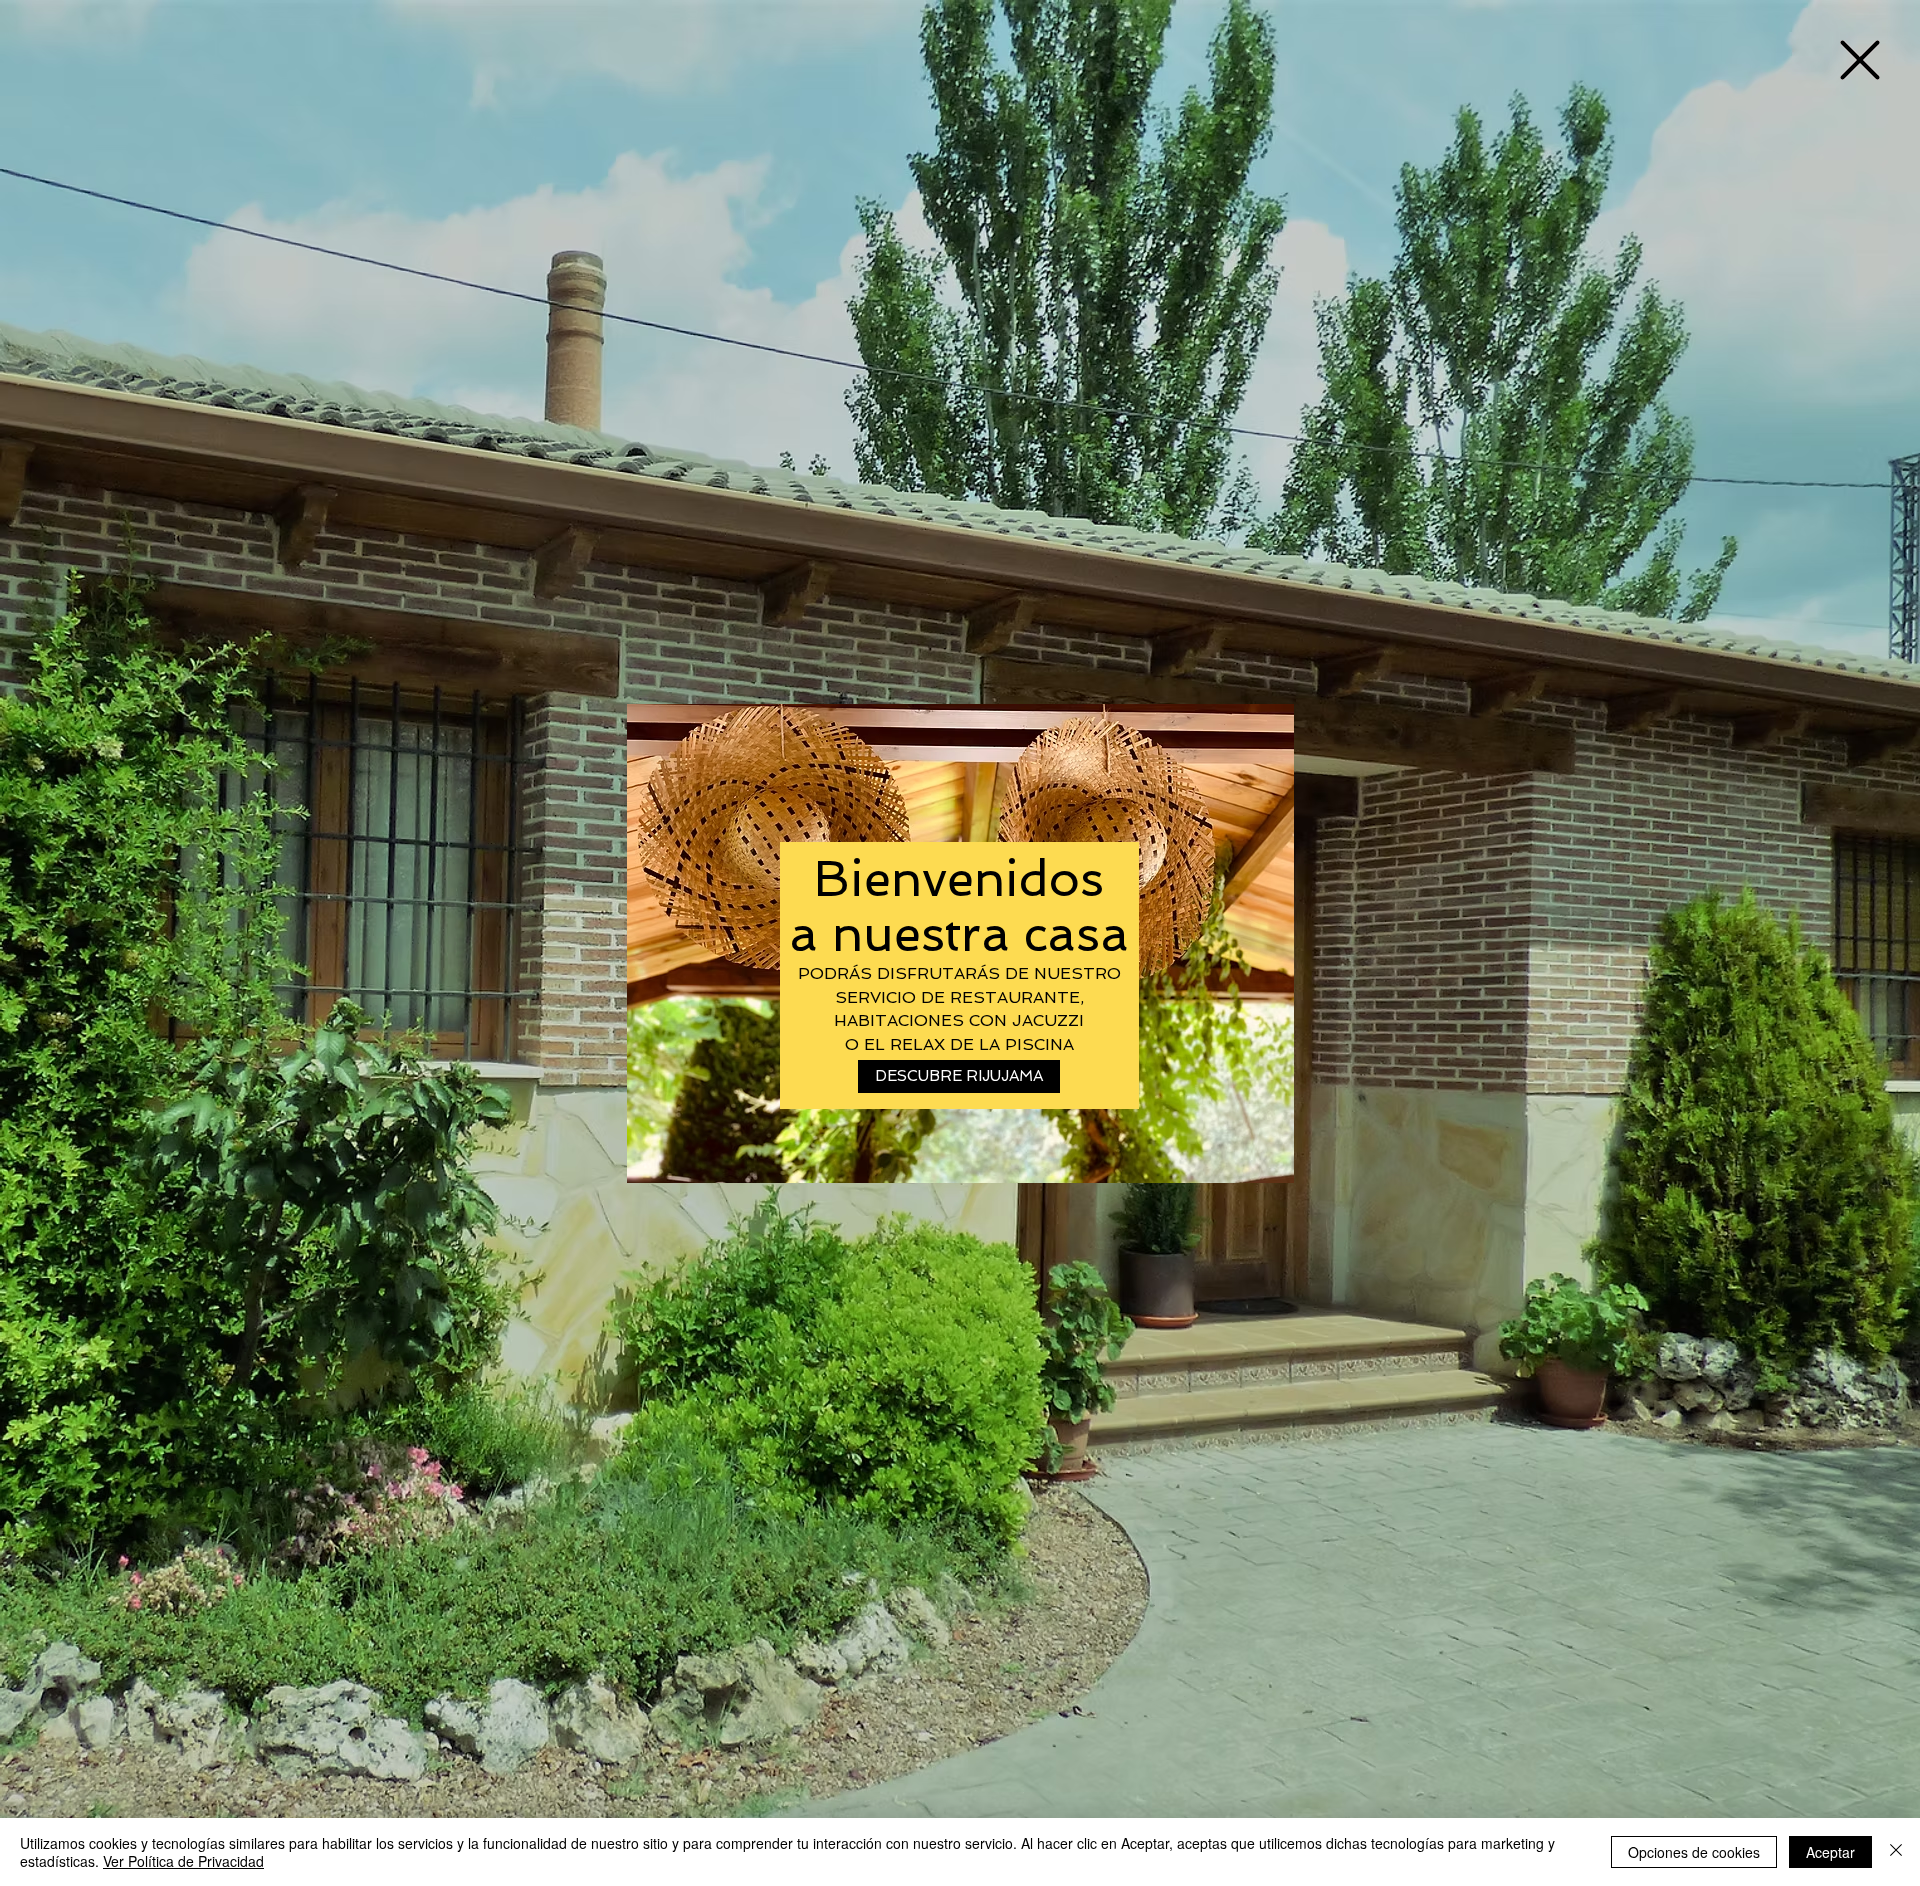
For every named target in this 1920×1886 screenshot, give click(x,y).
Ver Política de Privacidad (183, 1861)
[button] (1860, 60)
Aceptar (1830, 1852)
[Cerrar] (1896, 1852)
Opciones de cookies (1694, 1852)
